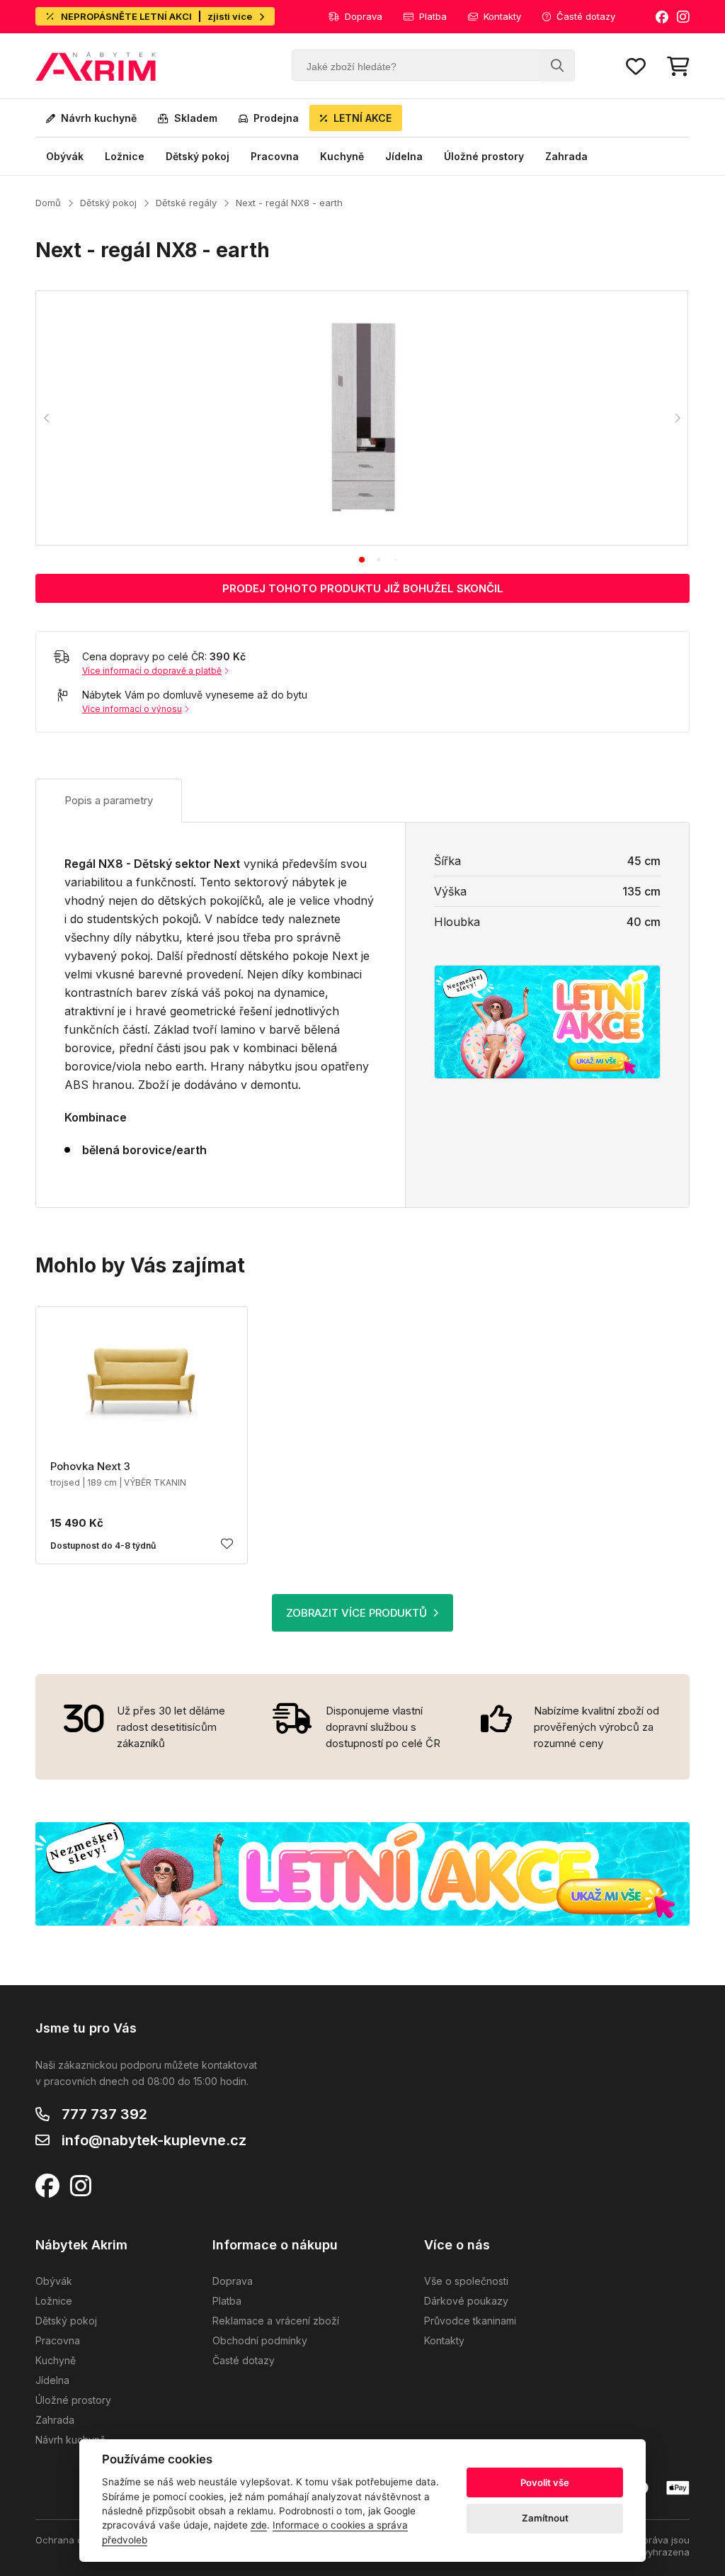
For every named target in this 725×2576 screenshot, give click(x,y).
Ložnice (125, 156)
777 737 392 (104, 2114)
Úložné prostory (484, 156)
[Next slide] (677, 418)
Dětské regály (186, 203)
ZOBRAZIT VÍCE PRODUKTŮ (356, 1613)
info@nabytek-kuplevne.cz (154, 2140)
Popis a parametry (109, 800)
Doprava (364, 16)
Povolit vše (545, 2482)
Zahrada (566, 156)
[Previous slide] (47, 418)
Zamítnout (545, 2518)
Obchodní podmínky (260, 2340)
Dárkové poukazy (466, 2301)
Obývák (65, 156)
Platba (433, 16)
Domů (48, 203)
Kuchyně (342, 156)
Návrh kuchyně (99, 118)
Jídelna (404, 156)
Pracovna (275, 156)
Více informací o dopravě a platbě (152, 671)
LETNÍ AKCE (362, 118)
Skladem (196, 118)
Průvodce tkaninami (470, 2321)
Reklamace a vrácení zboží (276, 2321)
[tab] (362, 560)
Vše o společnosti (466, 2281)
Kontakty (502, 16)
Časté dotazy (586, 16)
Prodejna (276, 118)
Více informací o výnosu (132, 709)
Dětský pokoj (198, 156)
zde (259, 2525)
